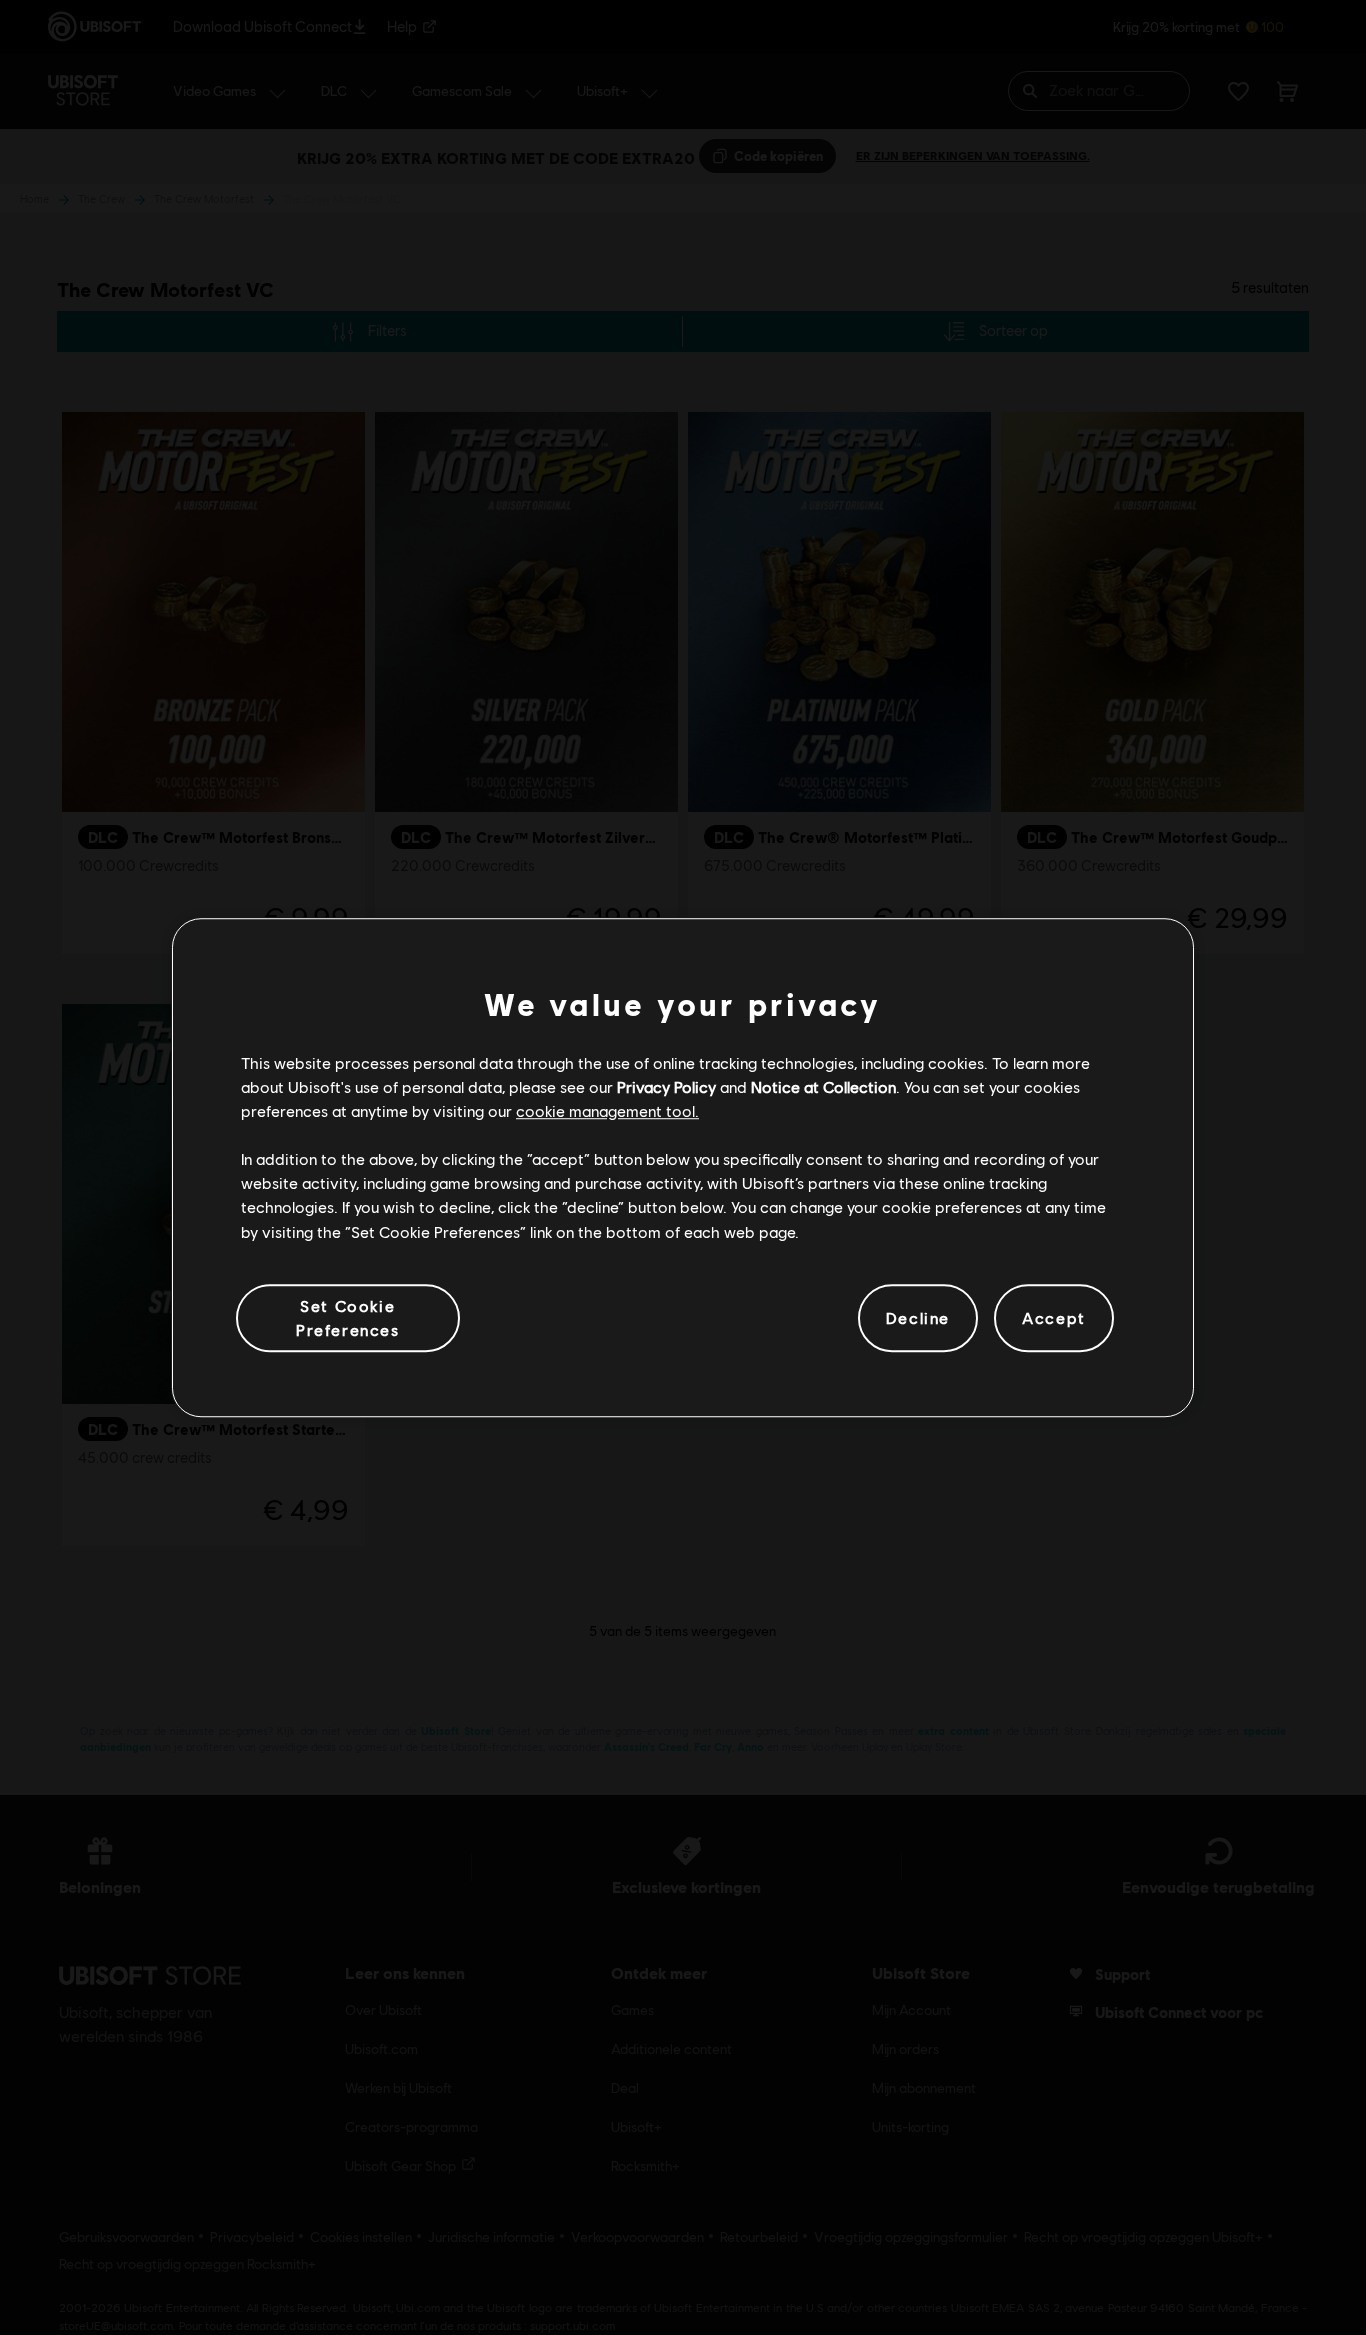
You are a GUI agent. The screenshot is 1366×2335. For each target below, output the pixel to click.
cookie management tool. (607, 1110)
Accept (1054, 1317)
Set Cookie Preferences (348, 1317)
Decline (918, 1317)
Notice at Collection (823, 1086)
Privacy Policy (666, 1086)
